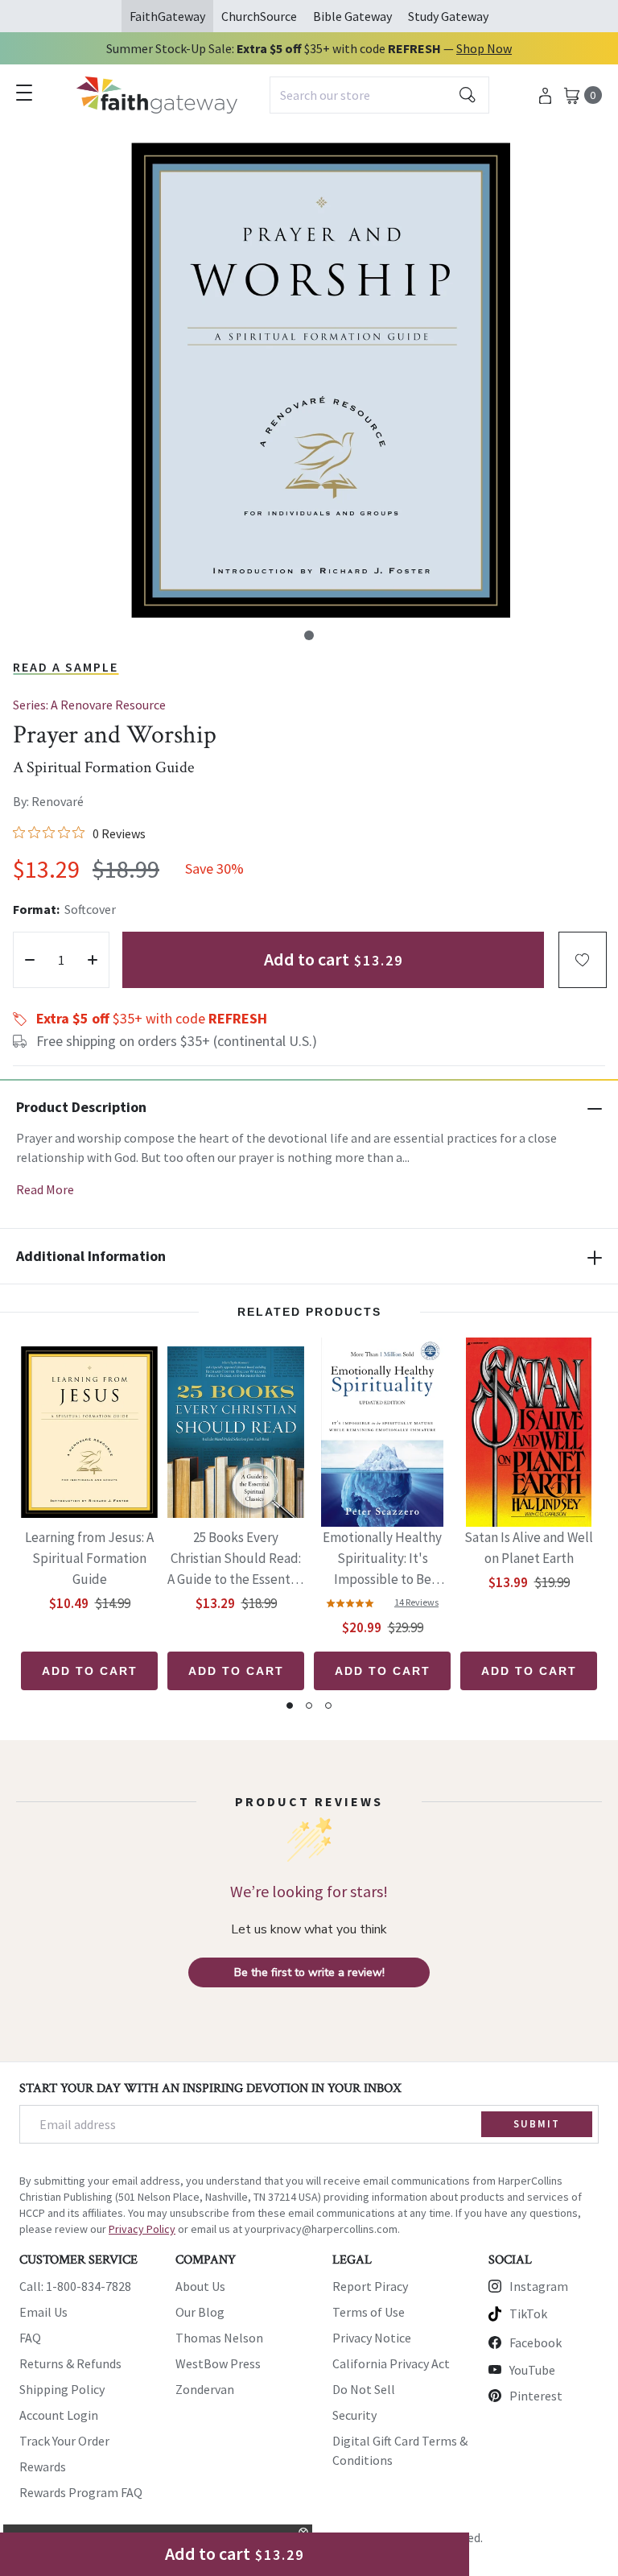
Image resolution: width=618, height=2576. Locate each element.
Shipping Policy (62, 2389)
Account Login (59, 2415)
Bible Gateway (352, 16)
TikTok (528, 2313)
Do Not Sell (364, 2389)
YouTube (532, 2370)
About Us (200, 2286)
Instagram (539, 2286)
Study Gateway (448, 16)
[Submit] (468, 95)
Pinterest (536, 2396)
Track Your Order (64, 2441)
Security (354, 2415)
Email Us (43, 2312)
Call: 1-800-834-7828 (75, 2286)
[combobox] (379, 95)
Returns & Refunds (70, 2363)
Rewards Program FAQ (81, 2492)
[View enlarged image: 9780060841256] (320, 380)
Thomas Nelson (219, 2338)
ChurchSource (259, 16)
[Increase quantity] (93, 960)
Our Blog (200, 2312)
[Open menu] (24, 93)
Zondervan (205, 2389)
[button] (309, 635)
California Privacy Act (391, 2363)
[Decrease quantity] (30, 960)
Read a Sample (66, 667)
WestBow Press (218, 2363)
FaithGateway (167, 16)
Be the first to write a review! (309, 1972)
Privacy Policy (142, 2229)
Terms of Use (369, 2312)
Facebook (536, 2342)
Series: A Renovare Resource (89, 705)
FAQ (30, 2338)
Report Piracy (370, 2286)
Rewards (43, 2466)
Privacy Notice (372, 2338)
